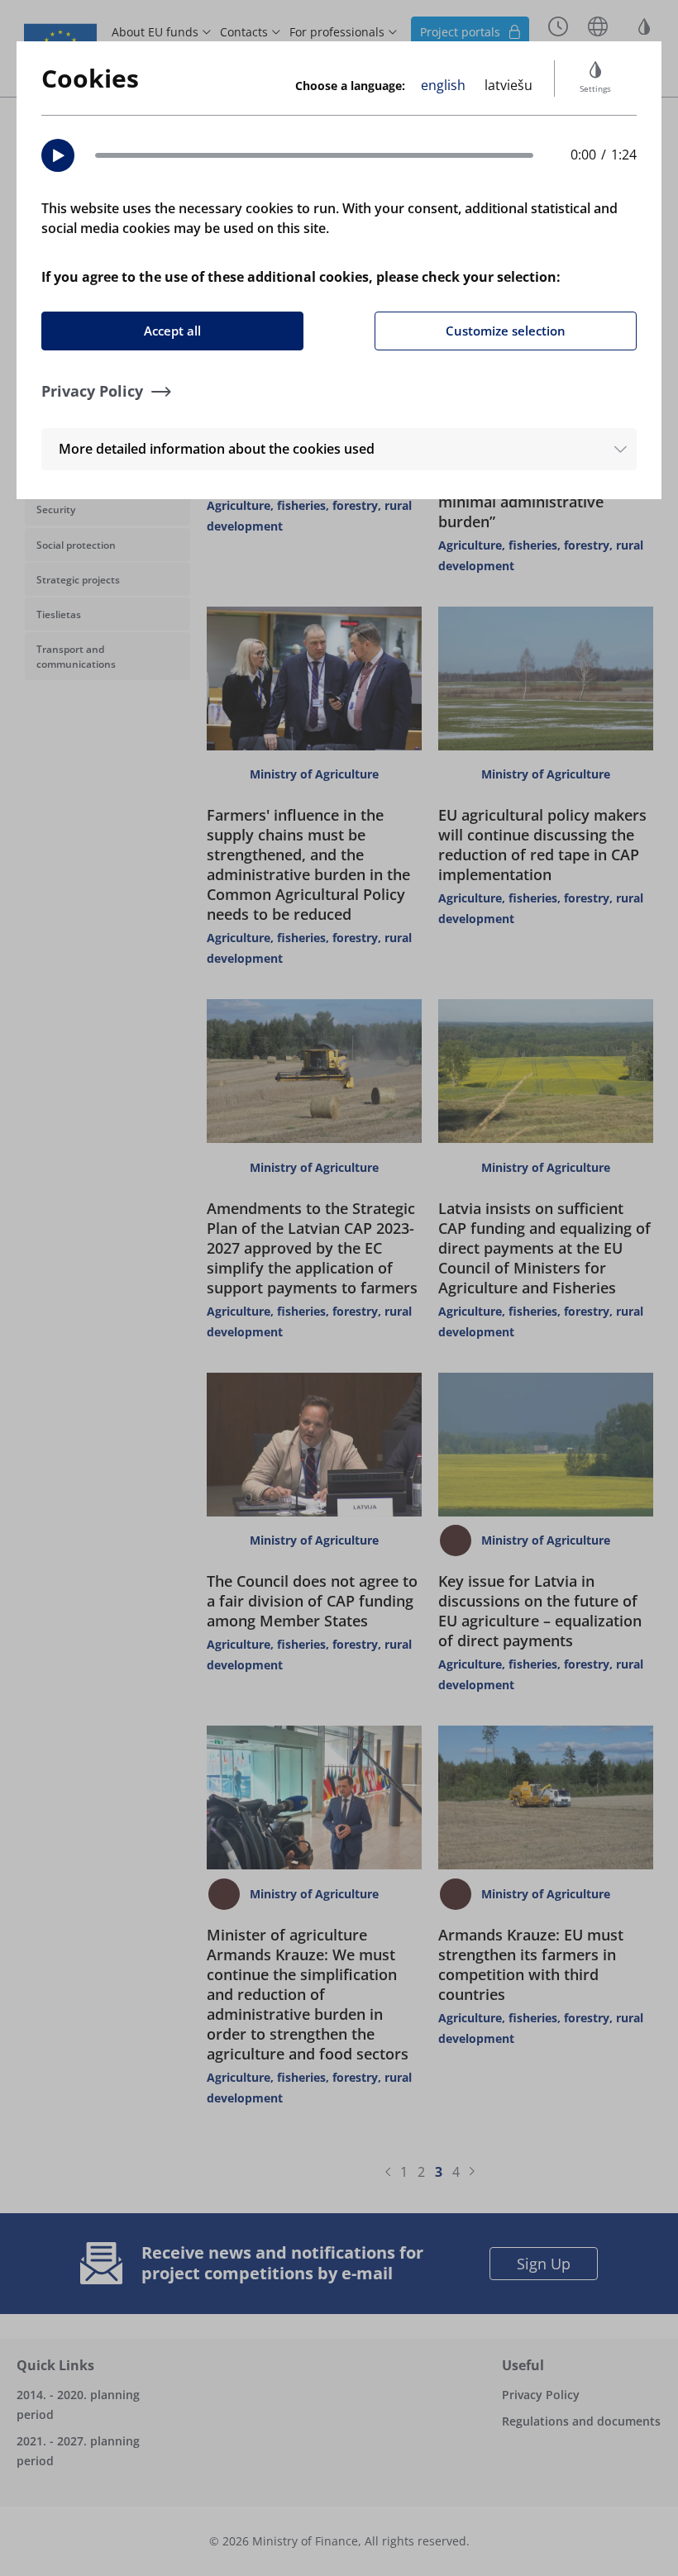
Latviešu (508, 85)
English (443, 85)
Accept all (172, 331)
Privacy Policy (92, 391)
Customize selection (506, 331)
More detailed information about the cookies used (217, 449)
